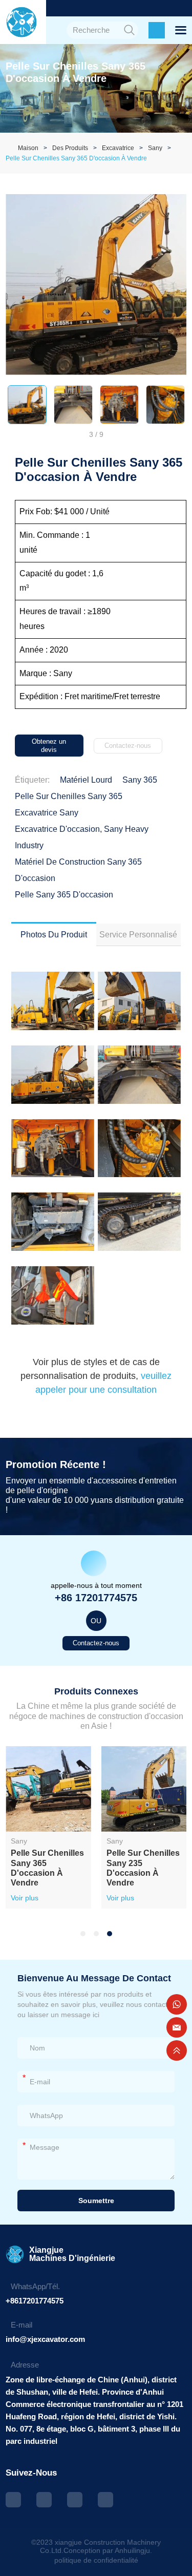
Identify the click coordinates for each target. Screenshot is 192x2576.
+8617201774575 (35, 2301)
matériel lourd (86, 780)
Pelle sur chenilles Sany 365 (69, 796)
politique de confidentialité (96, 2560)
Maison (28, 148)
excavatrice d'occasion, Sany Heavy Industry (82, 837)
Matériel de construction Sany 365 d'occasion (78, 870)
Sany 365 (140, 780)
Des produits (70, 148)
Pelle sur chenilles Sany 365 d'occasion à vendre (76, 158)
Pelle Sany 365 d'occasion (64, 895)
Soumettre (96, 2201)
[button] (83, 1934)
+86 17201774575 (96, 1598)
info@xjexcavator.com (45, 2339)
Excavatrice (118, 148)
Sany (155, 148)
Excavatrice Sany (47, 813)
